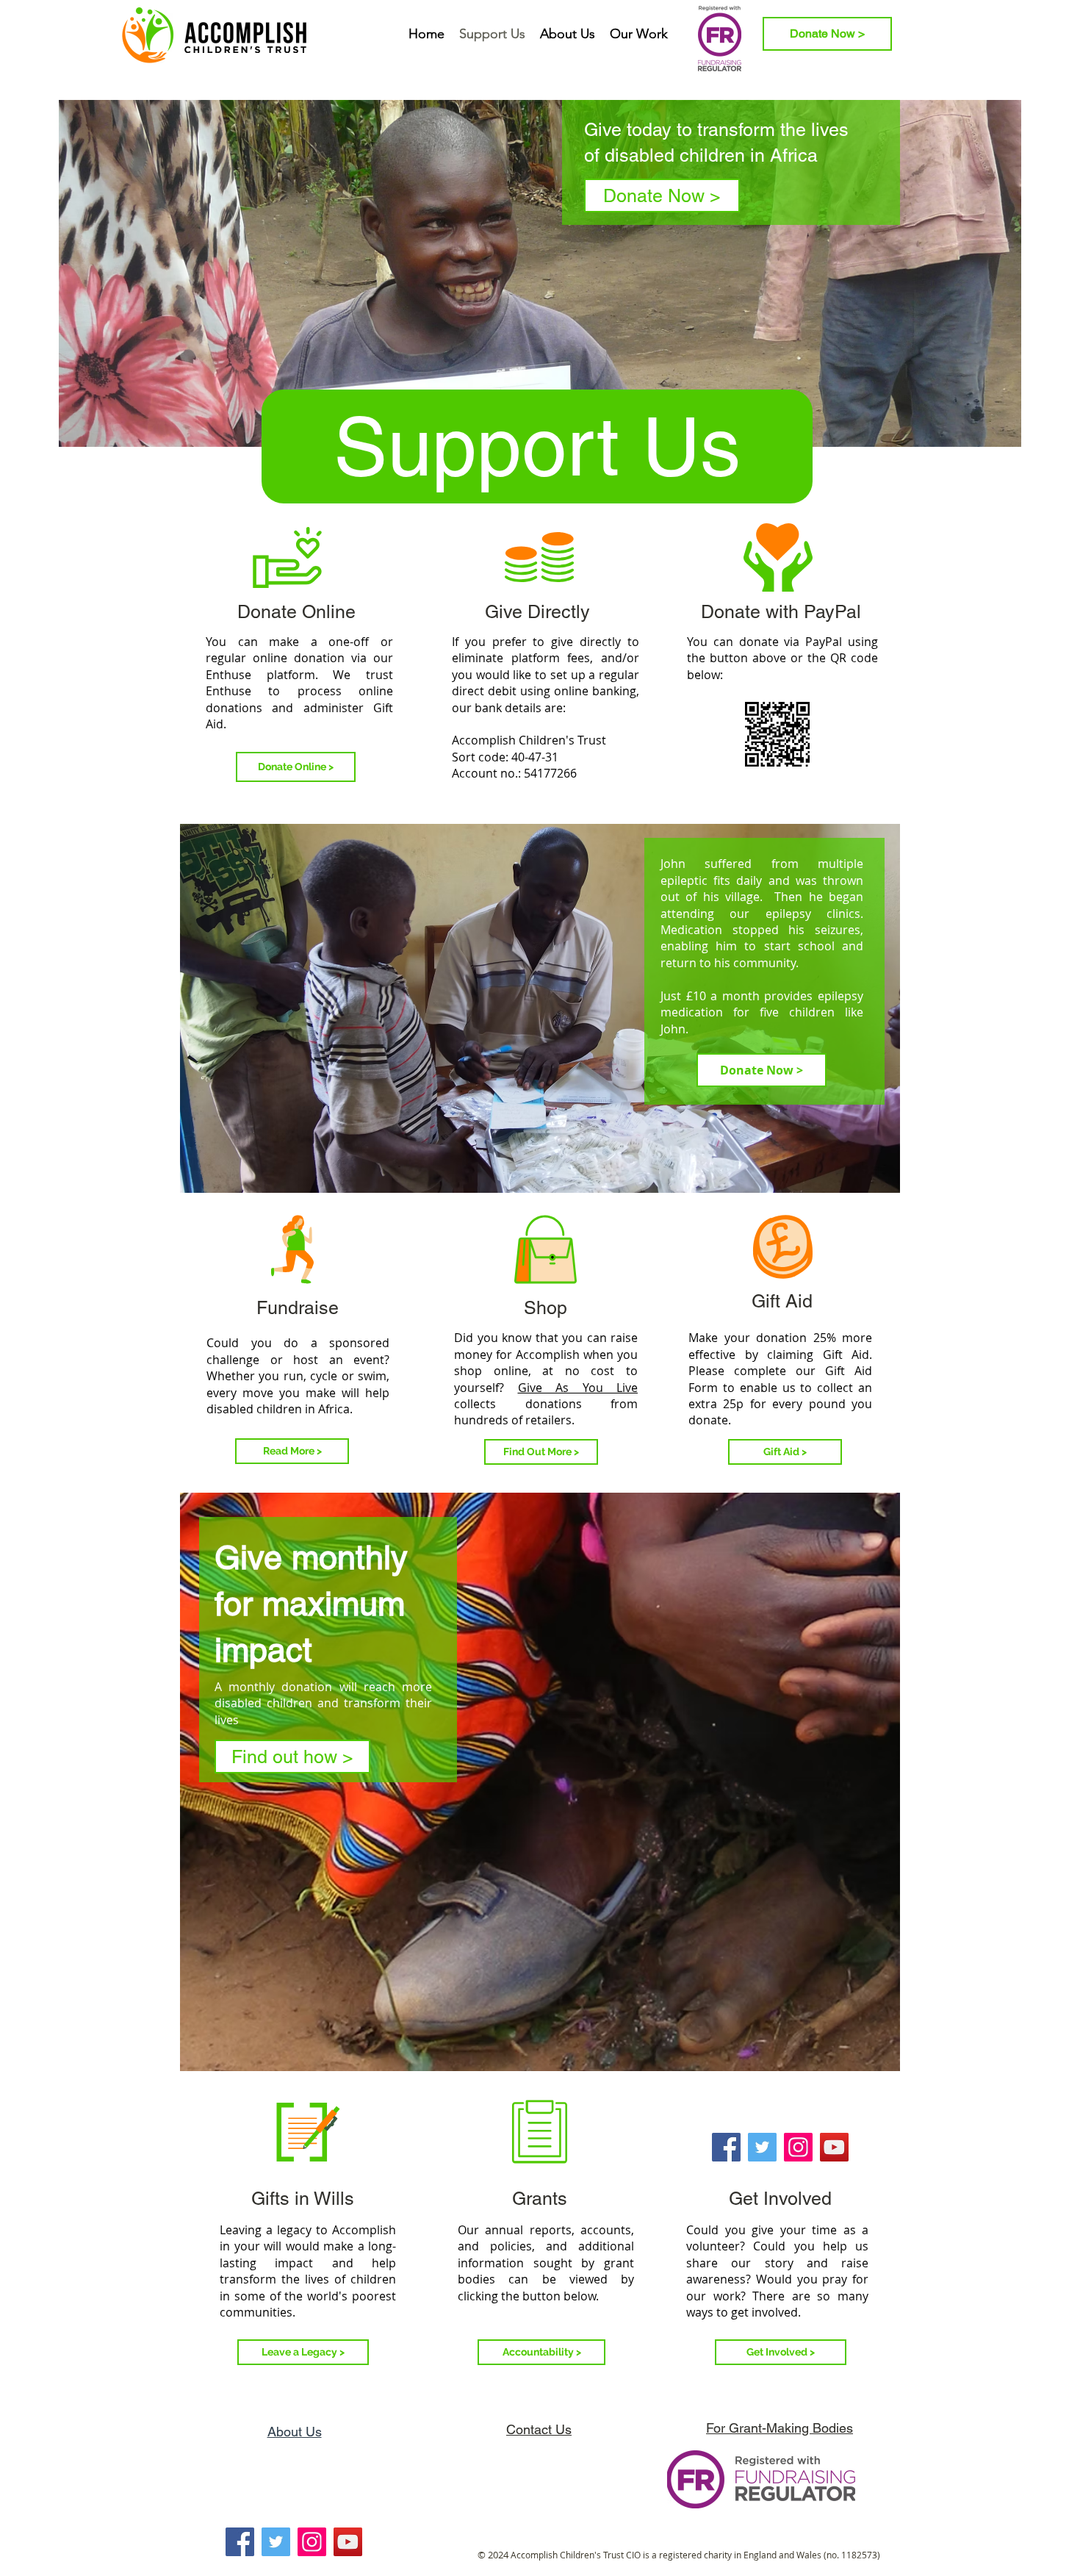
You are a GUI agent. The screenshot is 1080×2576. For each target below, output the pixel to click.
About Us (295, 2432)
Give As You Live (578, 1388)
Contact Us (539, 2429)
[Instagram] (798, 2147)
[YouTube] (834, 2147)
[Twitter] (762, 2147)
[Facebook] (726, 2147)
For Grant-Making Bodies (780, 2428)
